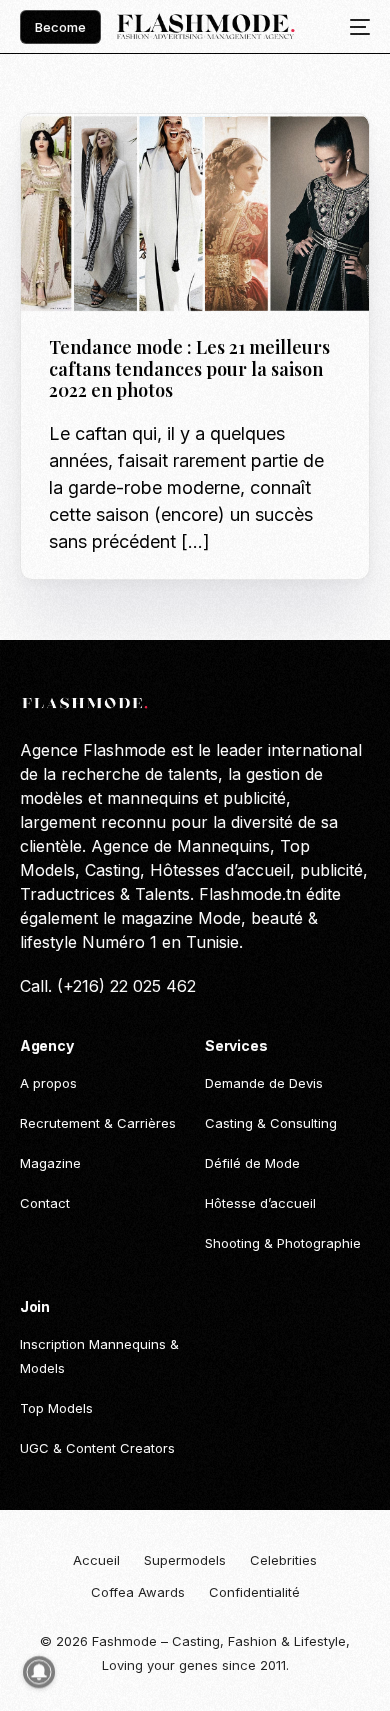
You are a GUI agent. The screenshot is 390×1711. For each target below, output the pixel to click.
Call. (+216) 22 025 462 (108, 986)
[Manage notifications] (39, 1672)
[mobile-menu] (354, 27)
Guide (73, 156)
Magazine (130, 156)
